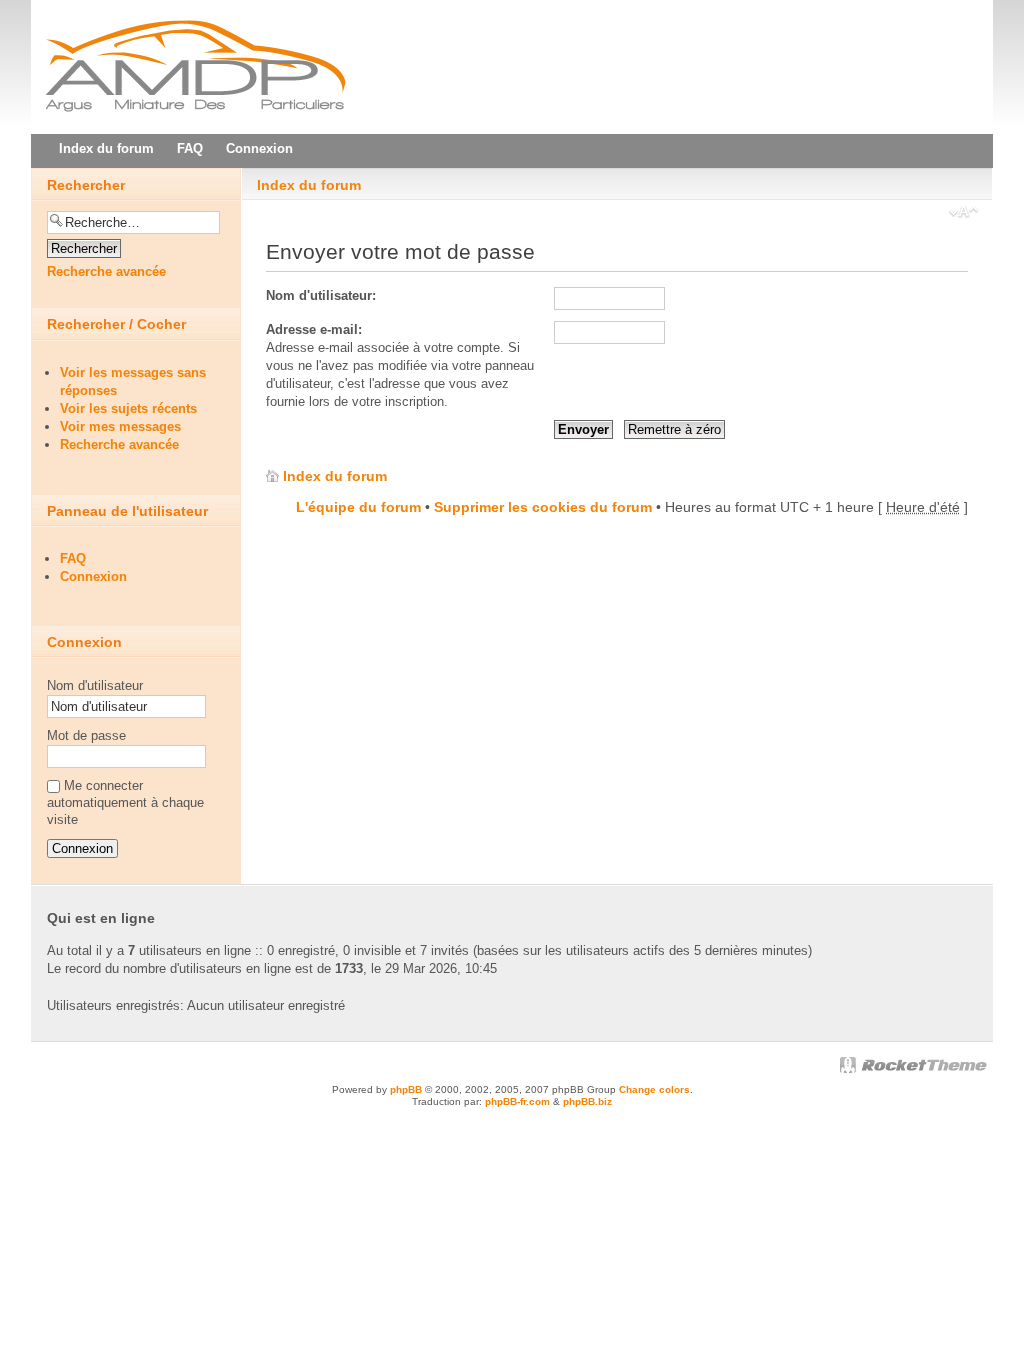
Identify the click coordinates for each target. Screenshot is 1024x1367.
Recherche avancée (106, 271)
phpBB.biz (587, 1101)
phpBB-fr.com (517, 1101)
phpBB (406, 1089)
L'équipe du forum (358, 507)
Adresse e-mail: (314, 329)
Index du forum (309, 185)
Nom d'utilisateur (95, 685)
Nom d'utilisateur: (321, 295)
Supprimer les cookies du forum (543, 507)
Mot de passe (86, 735)
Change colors (654, 1089)
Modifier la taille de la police (963, 214)
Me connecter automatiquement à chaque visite (125, 802)
